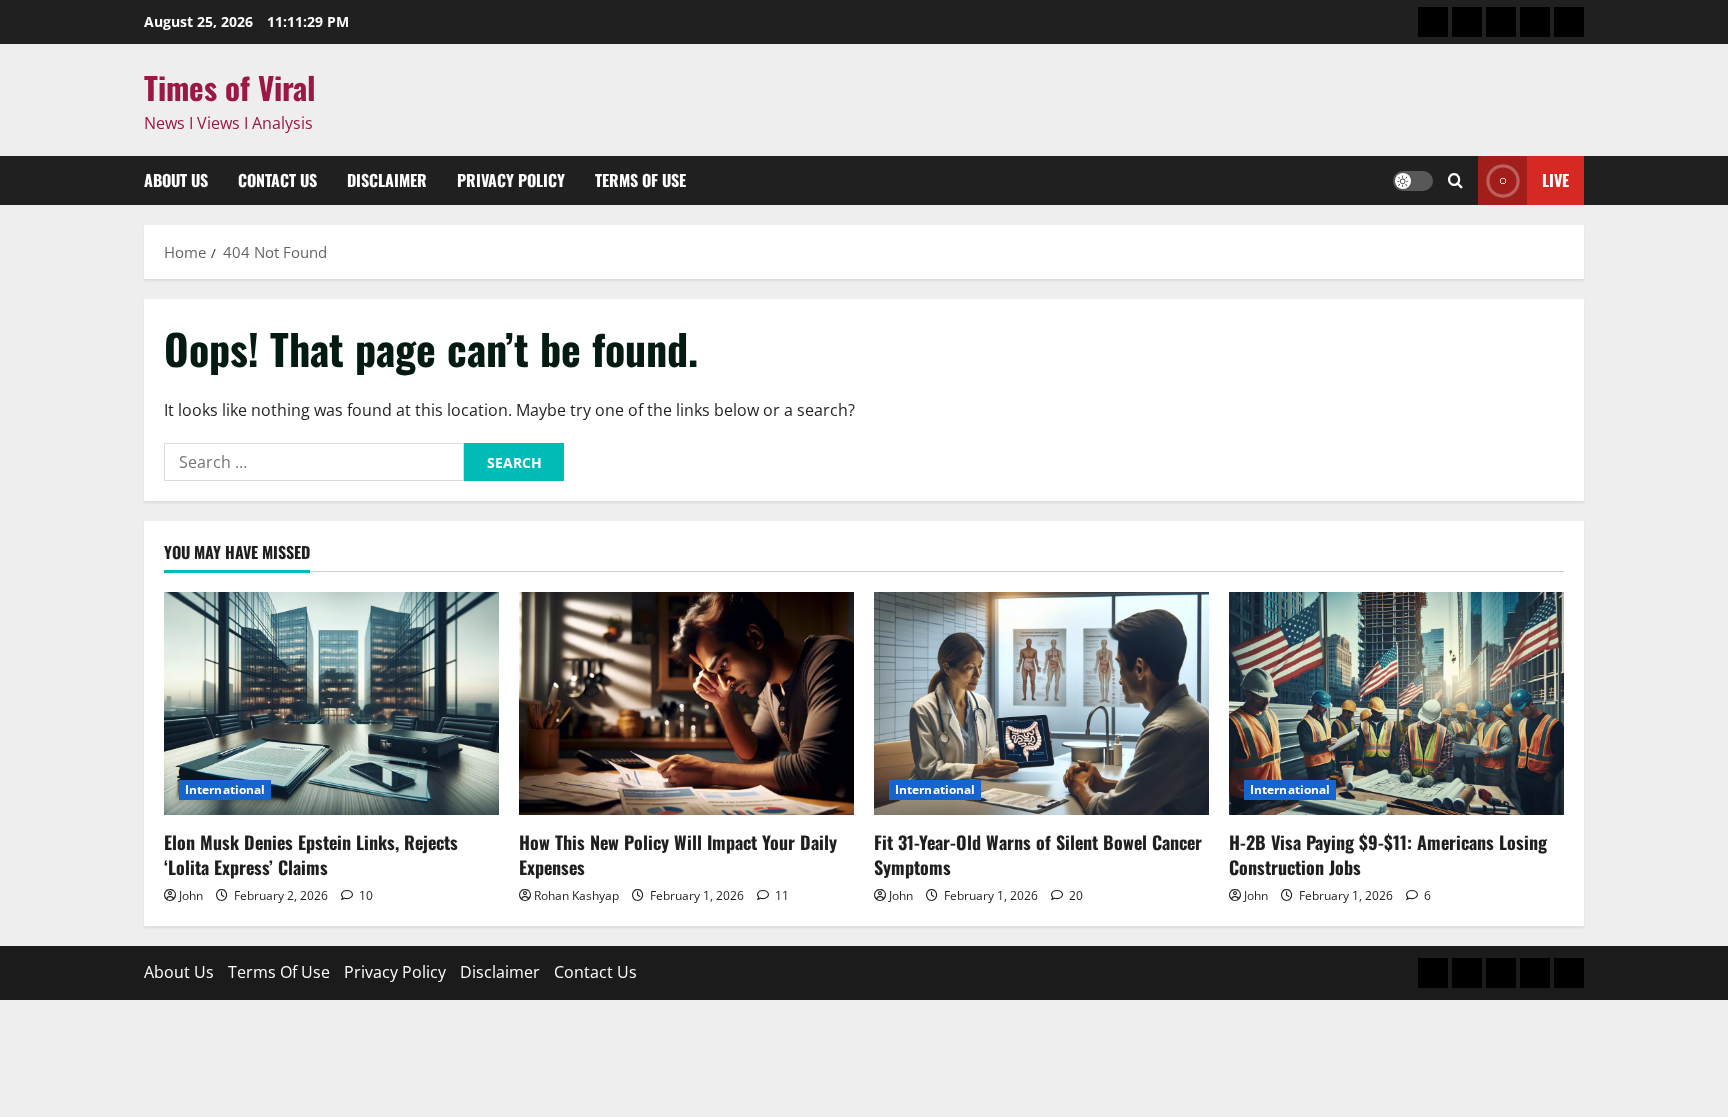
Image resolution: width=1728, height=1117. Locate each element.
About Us (176, 180)
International (225, 789)
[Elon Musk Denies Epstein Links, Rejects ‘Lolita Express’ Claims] (331, 703)
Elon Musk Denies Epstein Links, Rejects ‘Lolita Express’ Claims (311, 854)
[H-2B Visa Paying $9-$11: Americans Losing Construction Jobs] (1396, 703)
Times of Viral (230, 87)
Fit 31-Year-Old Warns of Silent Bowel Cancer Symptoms (1038, 854)
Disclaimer (387, 180)
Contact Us (277, 180)
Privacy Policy (511, 180)
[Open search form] (1455, 181)
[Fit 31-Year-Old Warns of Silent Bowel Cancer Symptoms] (1041, 703)
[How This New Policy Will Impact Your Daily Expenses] (686, 703)
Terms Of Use (640, 180)
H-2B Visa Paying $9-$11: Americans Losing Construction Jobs (1388, 854)
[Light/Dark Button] (1413, 181)
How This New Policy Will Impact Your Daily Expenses (678, 854)
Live (1555, 180)
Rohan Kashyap (576, 895)
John (191, 895)
